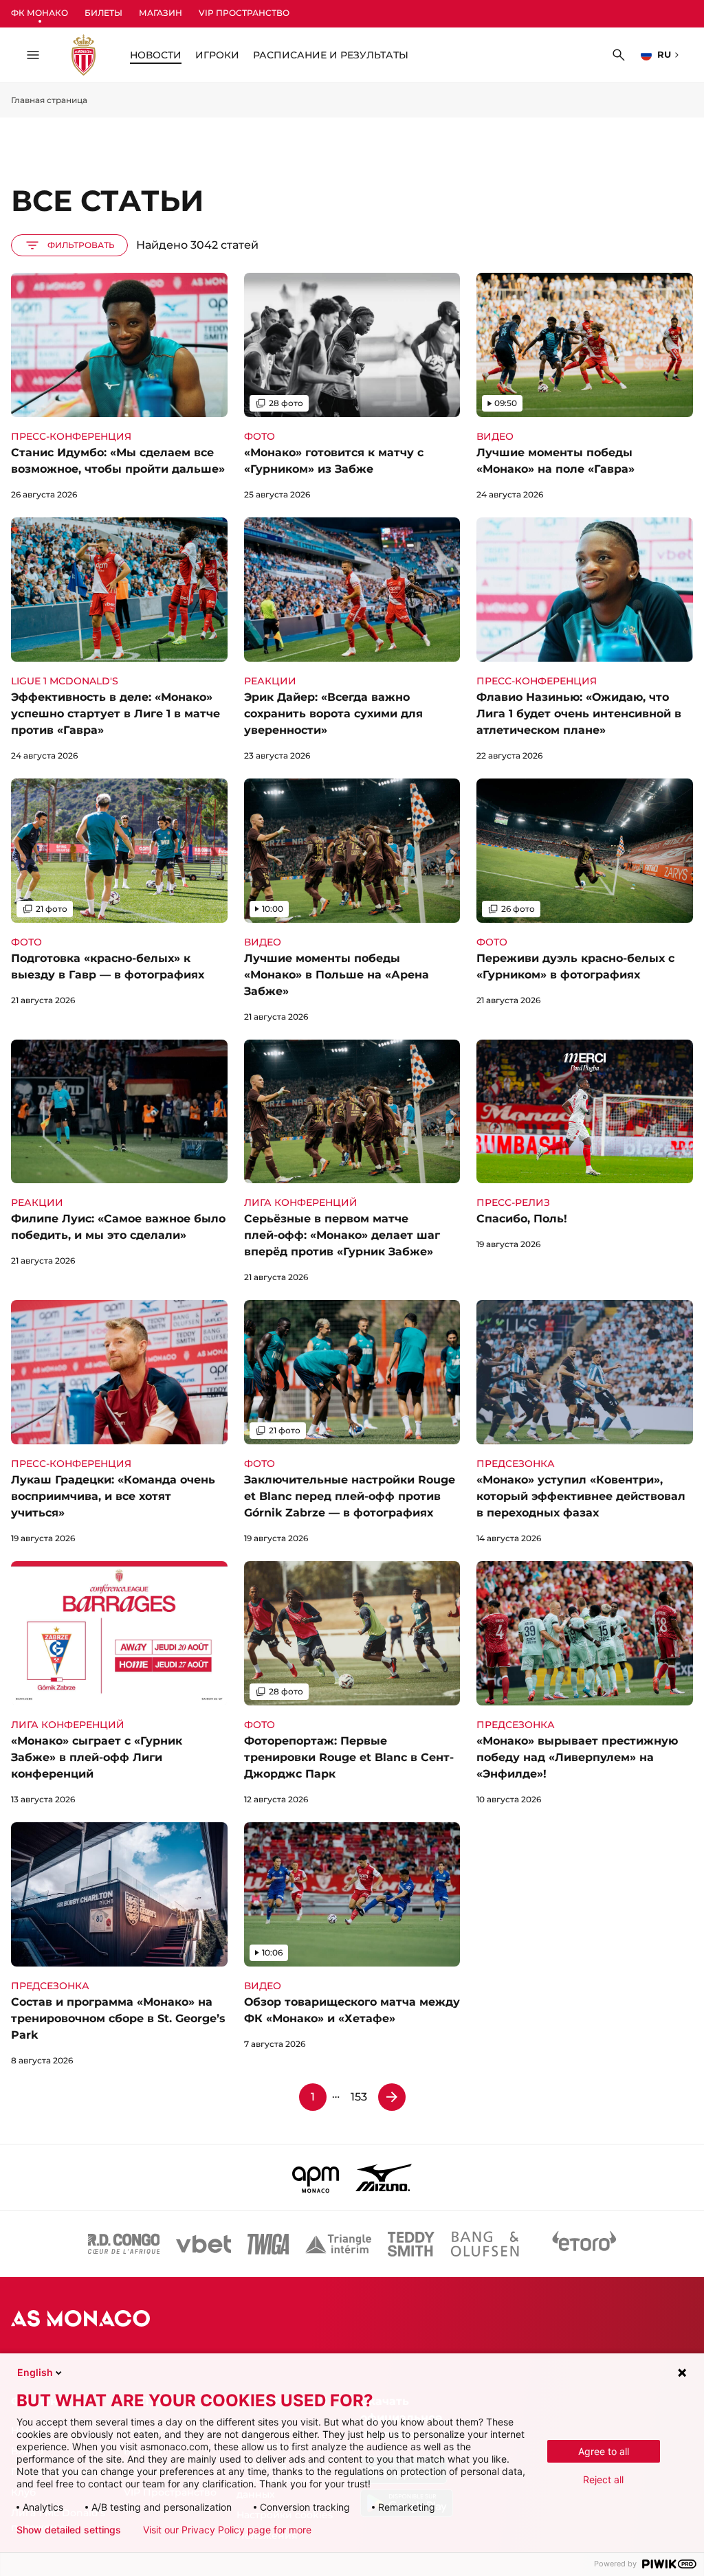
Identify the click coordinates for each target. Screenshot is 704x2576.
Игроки (217, 55)
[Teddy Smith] (411, 2244)
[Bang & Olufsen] (485, 2244)
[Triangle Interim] (338, 2244)
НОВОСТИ (156, 55)
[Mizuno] (384, 2177)
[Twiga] (268, 2244)
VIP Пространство (244, 13)
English (35, 2372)
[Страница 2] (392, 2097)
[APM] (316, 2177)
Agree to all (604, 2451)
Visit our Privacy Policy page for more (227, 2530)
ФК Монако (40, 13)
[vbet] (203, 2244)
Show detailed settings (69, 2530)
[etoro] (584, 2244)
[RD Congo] (124, 2244)
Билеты (103, 13)
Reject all (603, 2479)
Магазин (161, 13)
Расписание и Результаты (331, 55)
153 (359, 2097)
